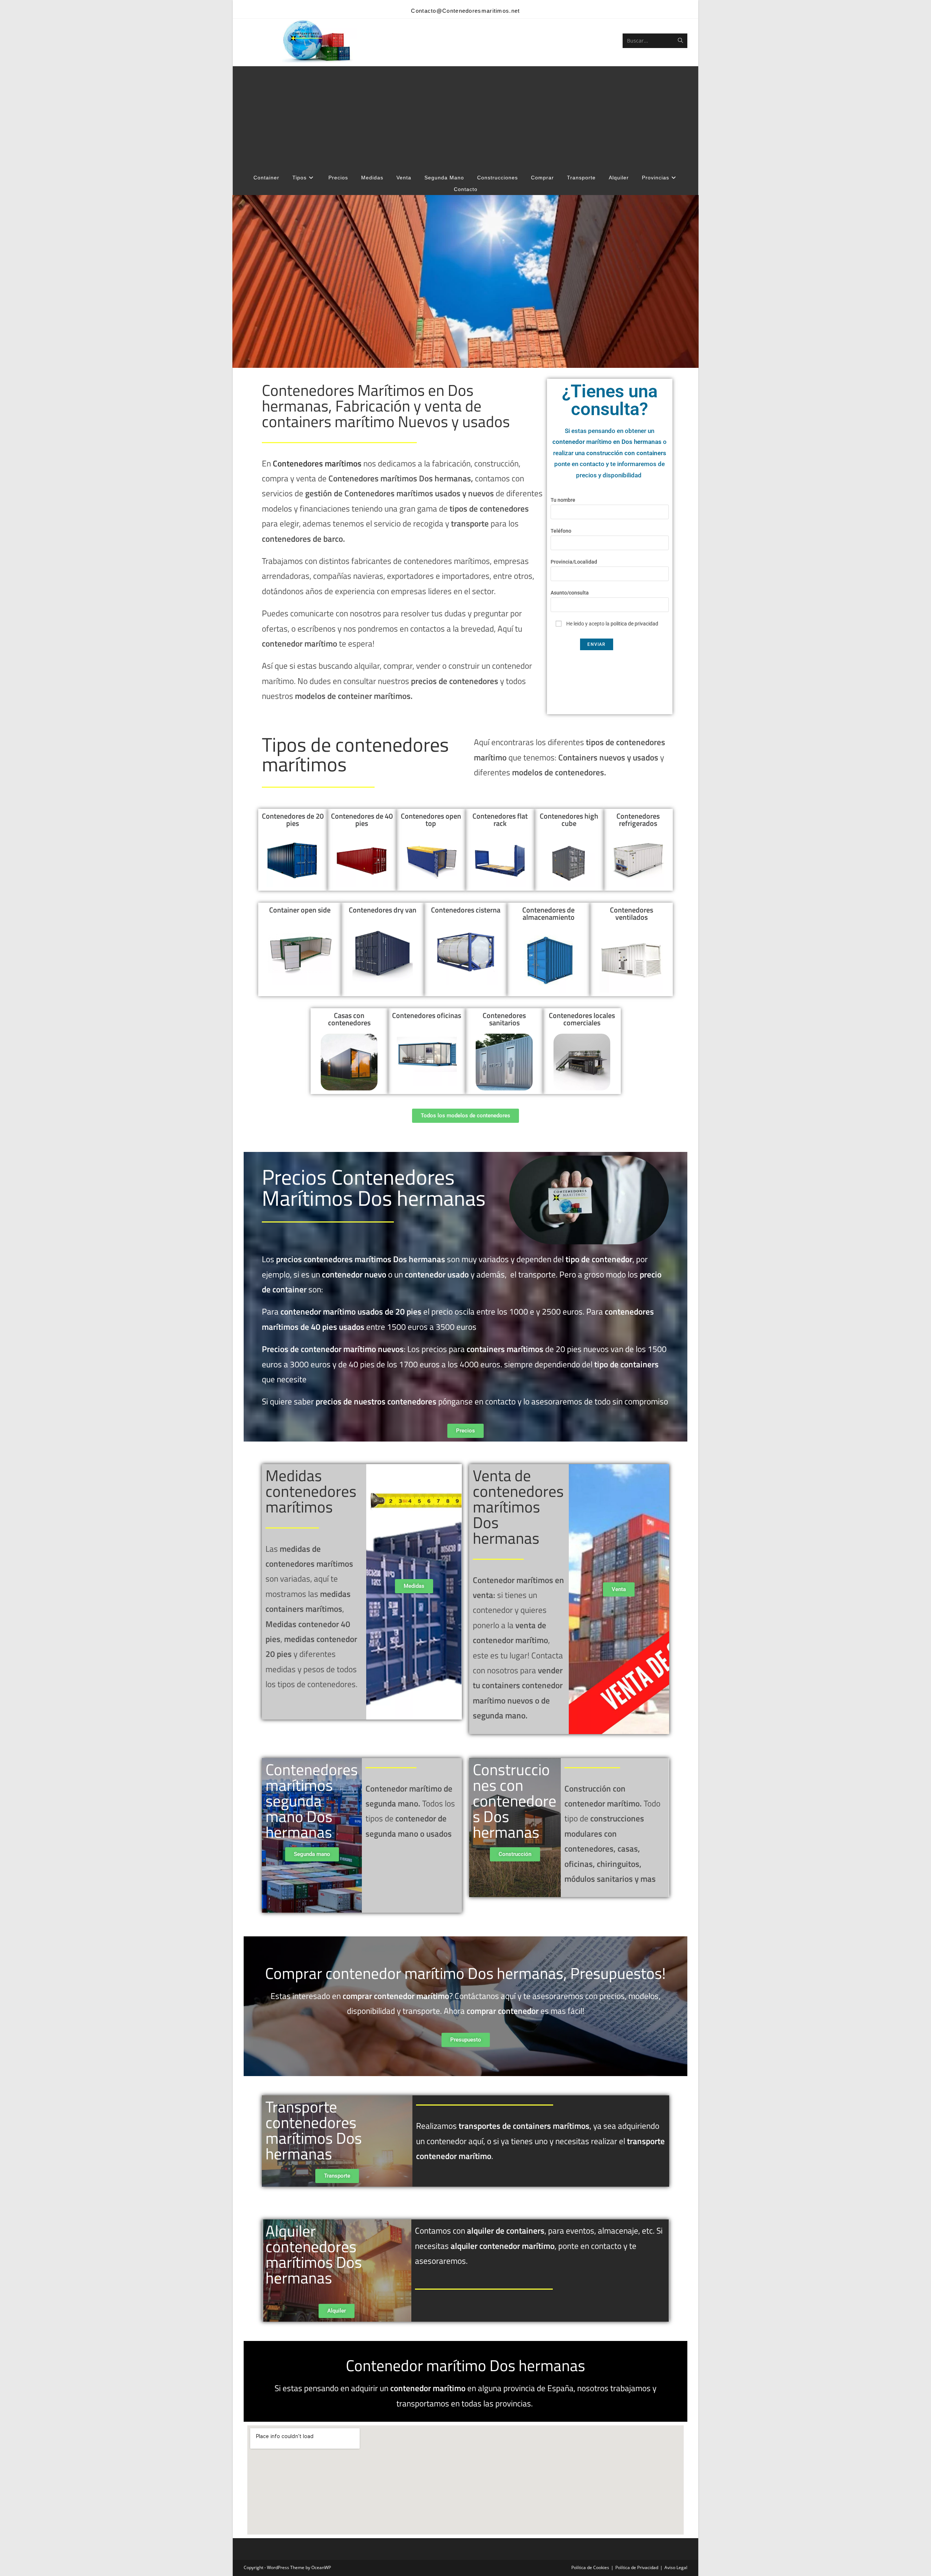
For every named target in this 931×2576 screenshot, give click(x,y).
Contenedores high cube (569, 820)
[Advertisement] (465, 117)
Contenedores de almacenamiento (548, 913)
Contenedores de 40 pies (362, 820)
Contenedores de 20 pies (293, 820)
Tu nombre (563, 500)
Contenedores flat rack (500, 820)
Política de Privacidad (637, 2567)
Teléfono (561, 531)
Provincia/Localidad (574, 562)
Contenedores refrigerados (638, 820)
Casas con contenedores (349, 1019)
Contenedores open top (431, 820)
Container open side (300, 910)
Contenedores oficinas (427, 1015)
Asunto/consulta (570, 593)
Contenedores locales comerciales (582, 1019)
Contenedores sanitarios (504, 1019)
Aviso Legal (676, 2567)
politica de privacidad (634, 624)
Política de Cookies (590, 2567)
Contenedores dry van (383, 910)
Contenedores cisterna (466, 910)
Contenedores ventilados (632, 913)
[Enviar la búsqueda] (680, 41)
